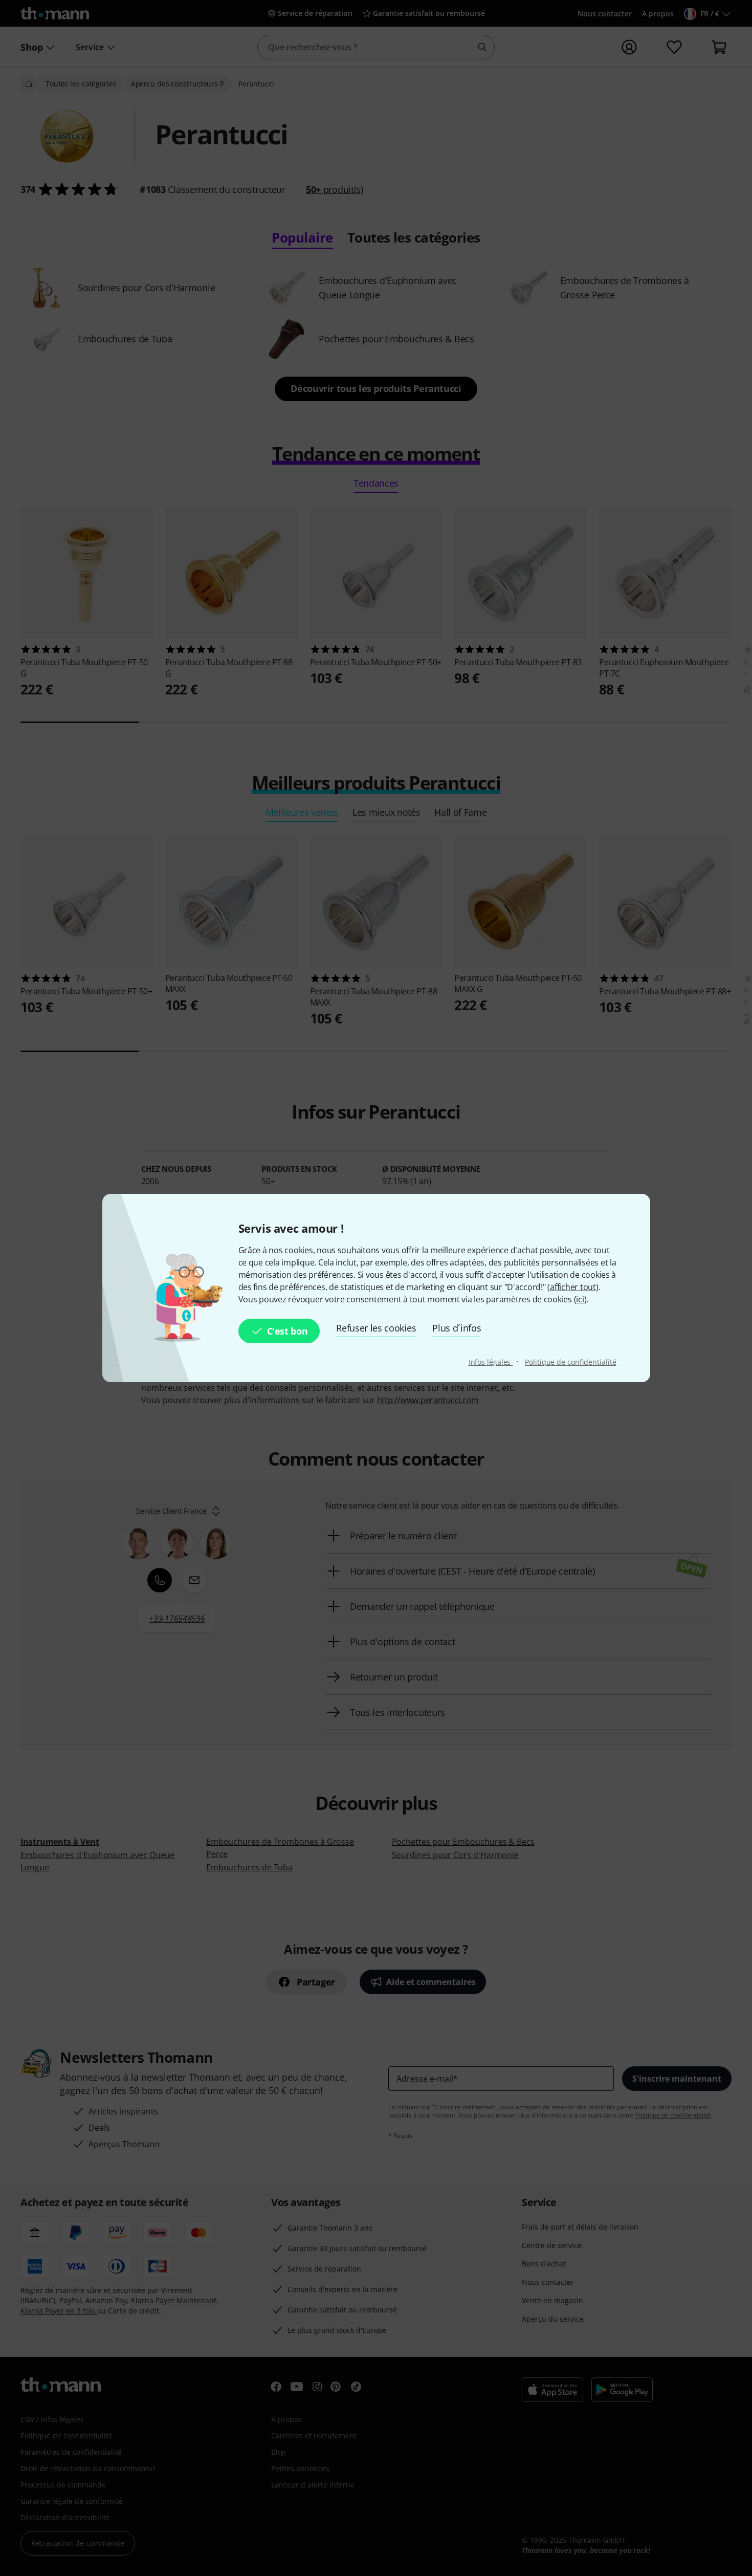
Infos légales (491, 1362)
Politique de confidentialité (570, 1362)
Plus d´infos (457, 1328)
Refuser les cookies (376, 1328)
